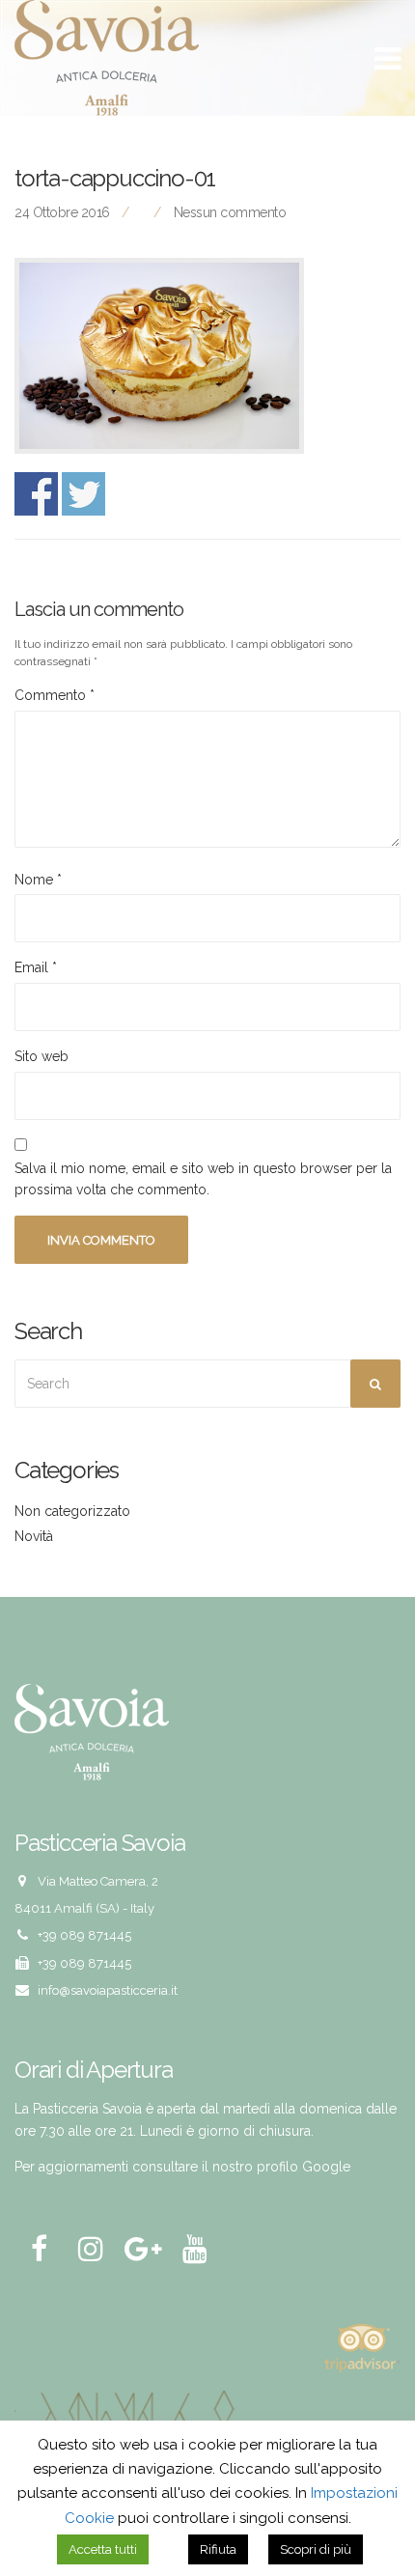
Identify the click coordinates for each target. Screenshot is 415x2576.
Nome (38, 880)
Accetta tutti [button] (103, 2549)
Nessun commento (230, 212)
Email (36, 967)
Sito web (41, 1056)
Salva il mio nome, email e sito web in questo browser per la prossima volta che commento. (203, 1179)
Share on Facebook (36, 494)
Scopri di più (316, 2549)
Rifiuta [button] (218, 2549)
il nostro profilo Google (276, 2167)
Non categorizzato (72, 1511)
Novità (34, 1536)
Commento (55, 695)
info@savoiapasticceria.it (108, 1990)
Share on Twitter (83, 494)
